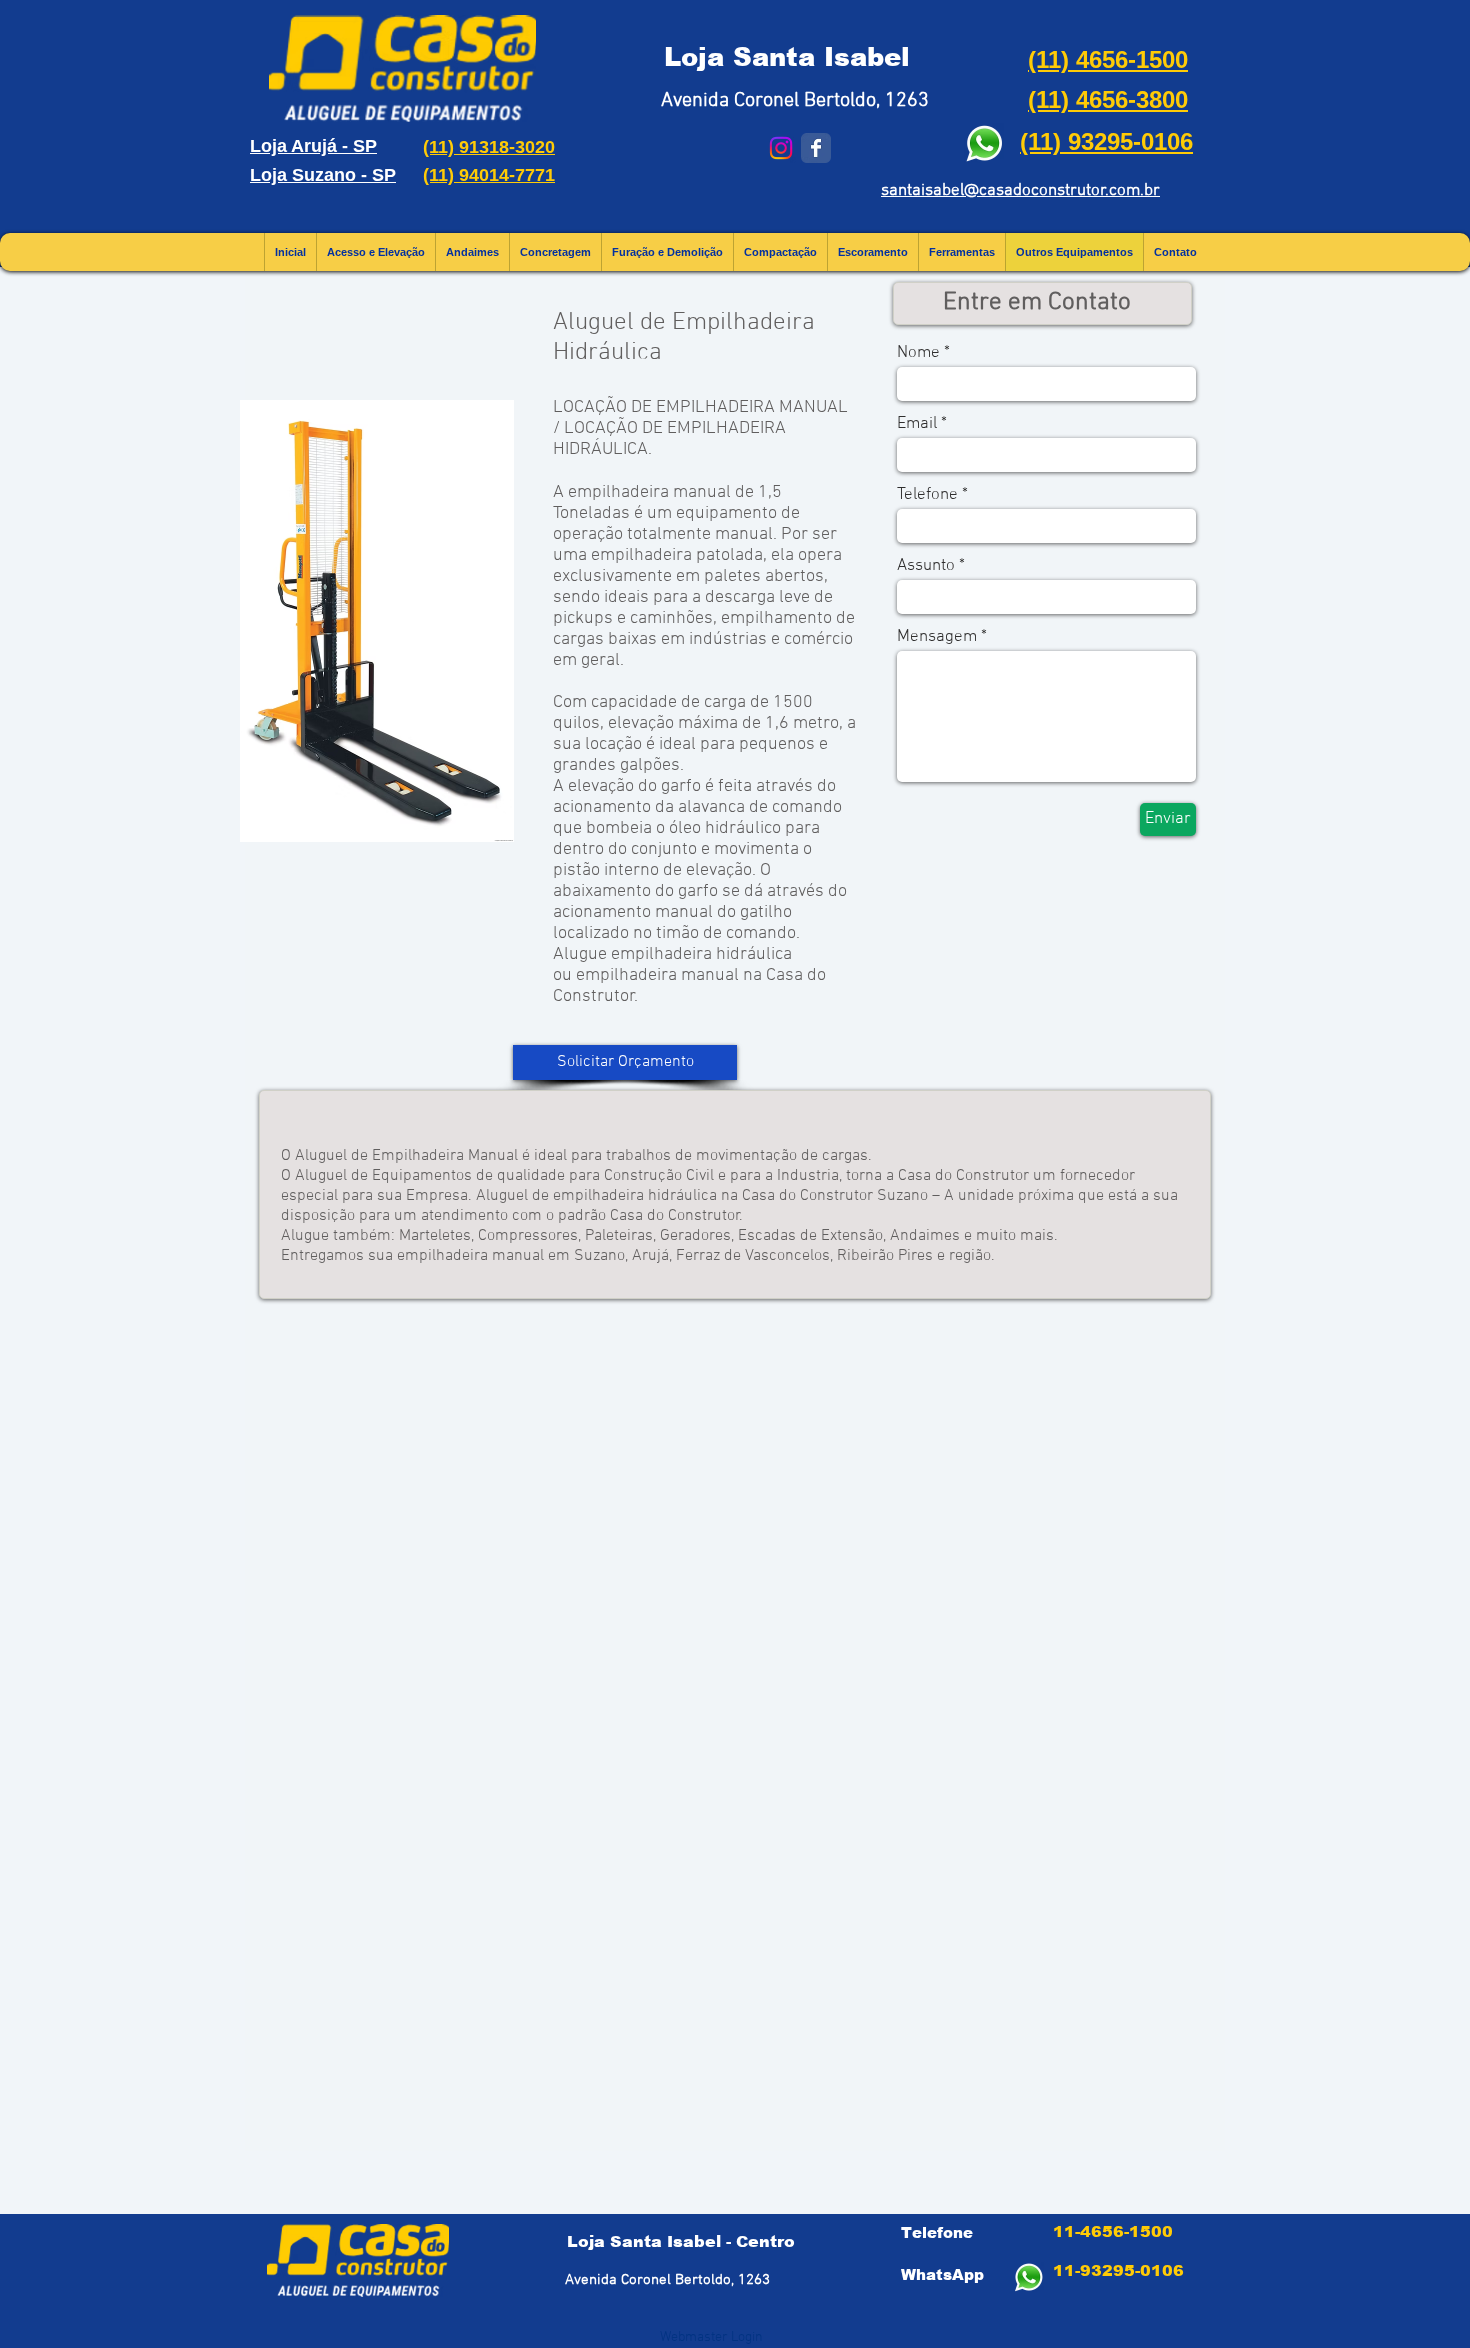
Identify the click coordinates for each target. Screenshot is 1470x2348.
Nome (918, 353)
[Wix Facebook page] (816, 148)
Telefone (927, 495)
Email (917, 424)
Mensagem (937, 637)
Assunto (926, 566)
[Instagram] (781, 148)
